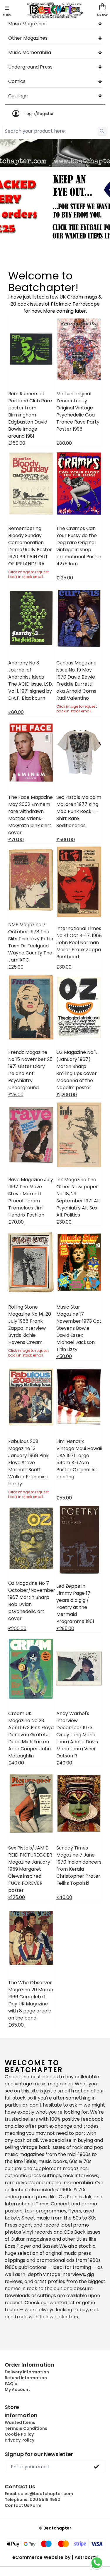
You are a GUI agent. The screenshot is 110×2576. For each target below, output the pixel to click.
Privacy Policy (20, 2440)
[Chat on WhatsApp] (97, 2563)
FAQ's (11, 2384)
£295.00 (65, 1628)
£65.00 (16, 2025)
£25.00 (16, 967)
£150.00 (17, 443)
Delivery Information (27, 2372)
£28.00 (16, 1095)
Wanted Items (20, 2422)
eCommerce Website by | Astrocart (55, 2557)
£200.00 (17, 1628)
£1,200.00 (67, 1095)
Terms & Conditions (26, 2428)
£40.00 (16, 1763)
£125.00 (65, 578)
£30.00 (64, 967)
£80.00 (64, 443)
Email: (39, 2494)
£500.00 (66, 840)
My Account (17, 2390)
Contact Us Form (23, 2505)
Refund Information (26, 2378)
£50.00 (64, 1356)
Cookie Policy (19, 2434)
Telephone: (33, 2500)
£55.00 (64, 1498)
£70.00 (16, 840)
